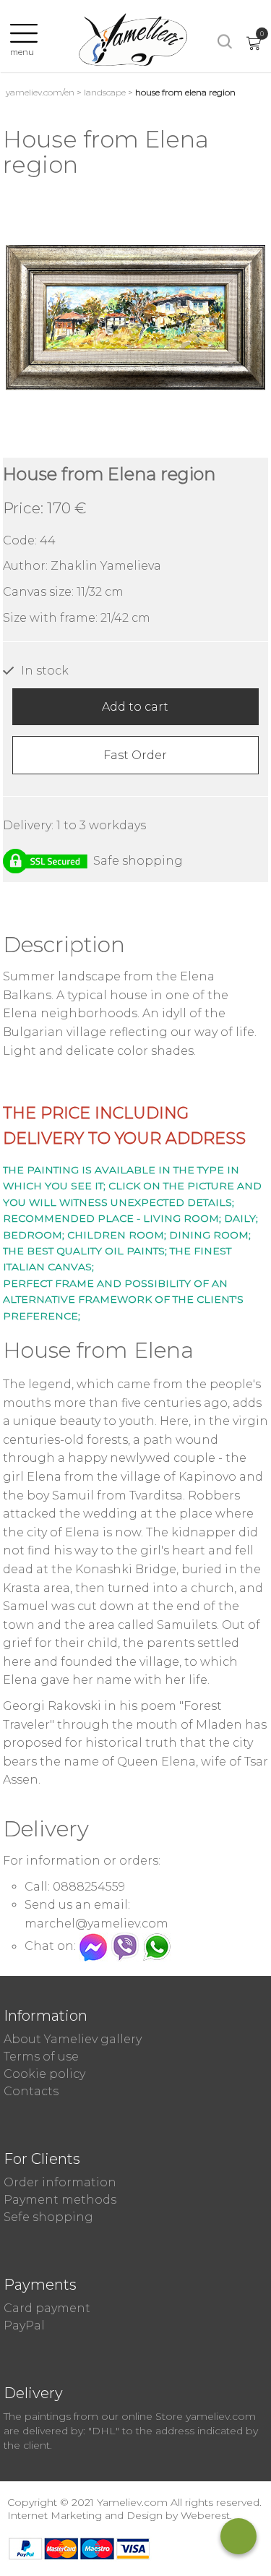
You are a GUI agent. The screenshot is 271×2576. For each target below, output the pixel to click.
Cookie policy (44, 2074)
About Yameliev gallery (73, 2039)
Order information (60, 2182)
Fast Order (135, 755)
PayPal (24, 2325)
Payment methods (60, 2200)
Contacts (31, 2091)
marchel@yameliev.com (96, 1924)
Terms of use (41, 2057)
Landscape (105, 92)
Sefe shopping (48, 2217)
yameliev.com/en (40, 92)
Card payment (47, 2308)
